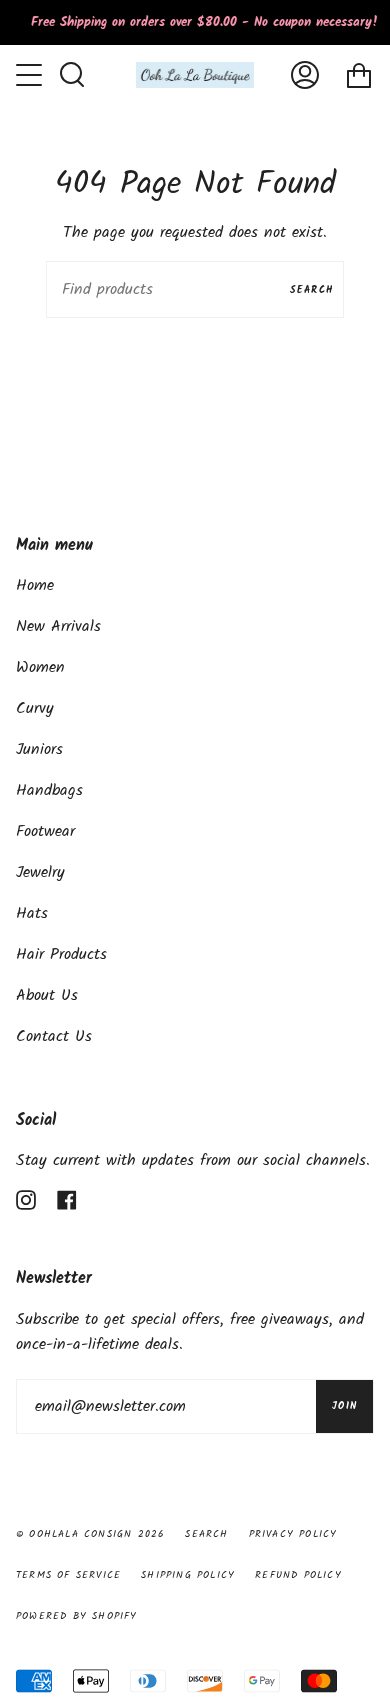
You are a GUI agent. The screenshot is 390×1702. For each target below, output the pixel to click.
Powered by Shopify (77, 1616)
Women (40, 667)
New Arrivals (58, 626)
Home (35, 585)
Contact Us (54, 1036)
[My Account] (305, 75)
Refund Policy (298, 1575)
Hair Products (61, 954)
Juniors (39, 749)
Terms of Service (68, 1575)
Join (344, 1406)
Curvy (35, 708)
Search (312, 290)
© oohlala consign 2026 (90, 1534)
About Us (47, 995)
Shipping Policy (188, 1575)
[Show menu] (31, 75)
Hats (32, 913)
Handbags (49, 790)
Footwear (45, 831)
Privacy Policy (293, 1534)
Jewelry (40, 872)
